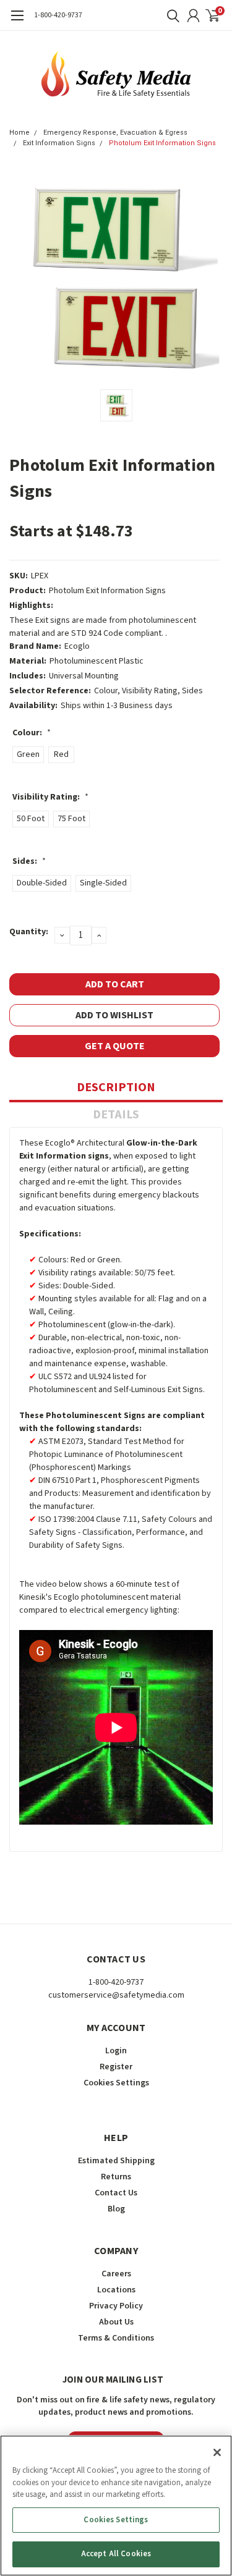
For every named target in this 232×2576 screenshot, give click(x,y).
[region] (116, 2506)
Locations (116, 2290)
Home (19, 133)
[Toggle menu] (17, 22)
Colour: (32, 733)
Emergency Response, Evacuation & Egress (115, 133)
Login (116, 2051)
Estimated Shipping (116, 2161)
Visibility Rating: (50, 797)
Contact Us (116, 2193)
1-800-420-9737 (58, 15)
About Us (116, 2322)
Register (116, 2067)
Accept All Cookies (116, 2554)
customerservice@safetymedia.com (116, 1995)
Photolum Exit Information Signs (162, 143)
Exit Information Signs (59, 143)
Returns (116, 2177)
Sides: (29, 861)
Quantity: (29, 932)
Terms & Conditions (116, 2338)
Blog (116, 2209)
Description (116, 1087)
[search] (170, 15)
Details (116, 1115)
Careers (116, 2274)
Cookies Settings (116, 2520)
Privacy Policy (116, 2306)
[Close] (217, 2452)
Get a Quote (115, 1046)
